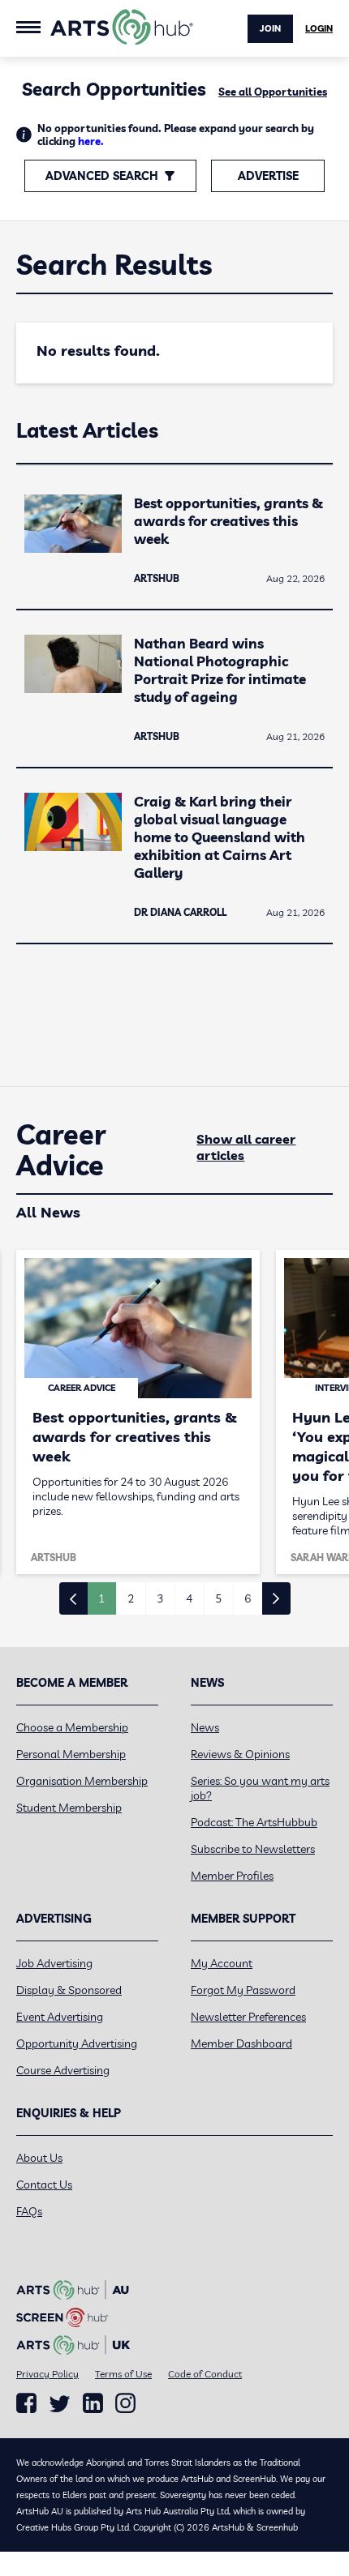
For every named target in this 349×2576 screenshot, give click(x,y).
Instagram (125, 2403)
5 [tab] (218, 1598)
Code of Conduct (205, 2374)
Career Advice (61, 1150)
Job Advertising (54, 1963)
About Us (39, 2158)
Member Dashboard (241, 2043)
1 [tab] (101, 1598)
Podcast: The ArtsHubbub (254, 1822)
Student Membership (69, 1808)
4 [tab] (189, 1598)
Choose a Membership (72, 1727)
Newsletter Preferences (248, 2017)
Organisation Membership (82, 1781)
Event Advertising (60, 2017)
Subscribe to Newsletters (253, 1849)
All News (48, 1212)
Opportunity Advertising (77, 2043)
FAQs (29, 2211)
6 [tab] (248, 1598)
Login (319, 28)
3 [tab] (160, 1598)
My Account (222, 1963)
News (205, 1727)
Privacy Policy (47, 2374)
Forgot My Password (243, 1990)
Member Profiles (232, 1876)
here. (91, 141)
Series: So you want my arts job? (260, 1788)
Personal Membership (71, 1754)
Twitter (60, 2404)
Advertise (268, 176)
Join (270, 28)
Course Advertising (63, 2070)
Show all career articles (246, 1147)
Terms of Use (123, 2374)
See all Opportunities (273, 92)
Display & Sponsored (69, 1990)
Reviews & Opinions (240, 1754)
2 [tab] (131, 1598)
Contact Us (44, 2184)
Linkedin (93, 2403)
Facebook (26, 2403)
